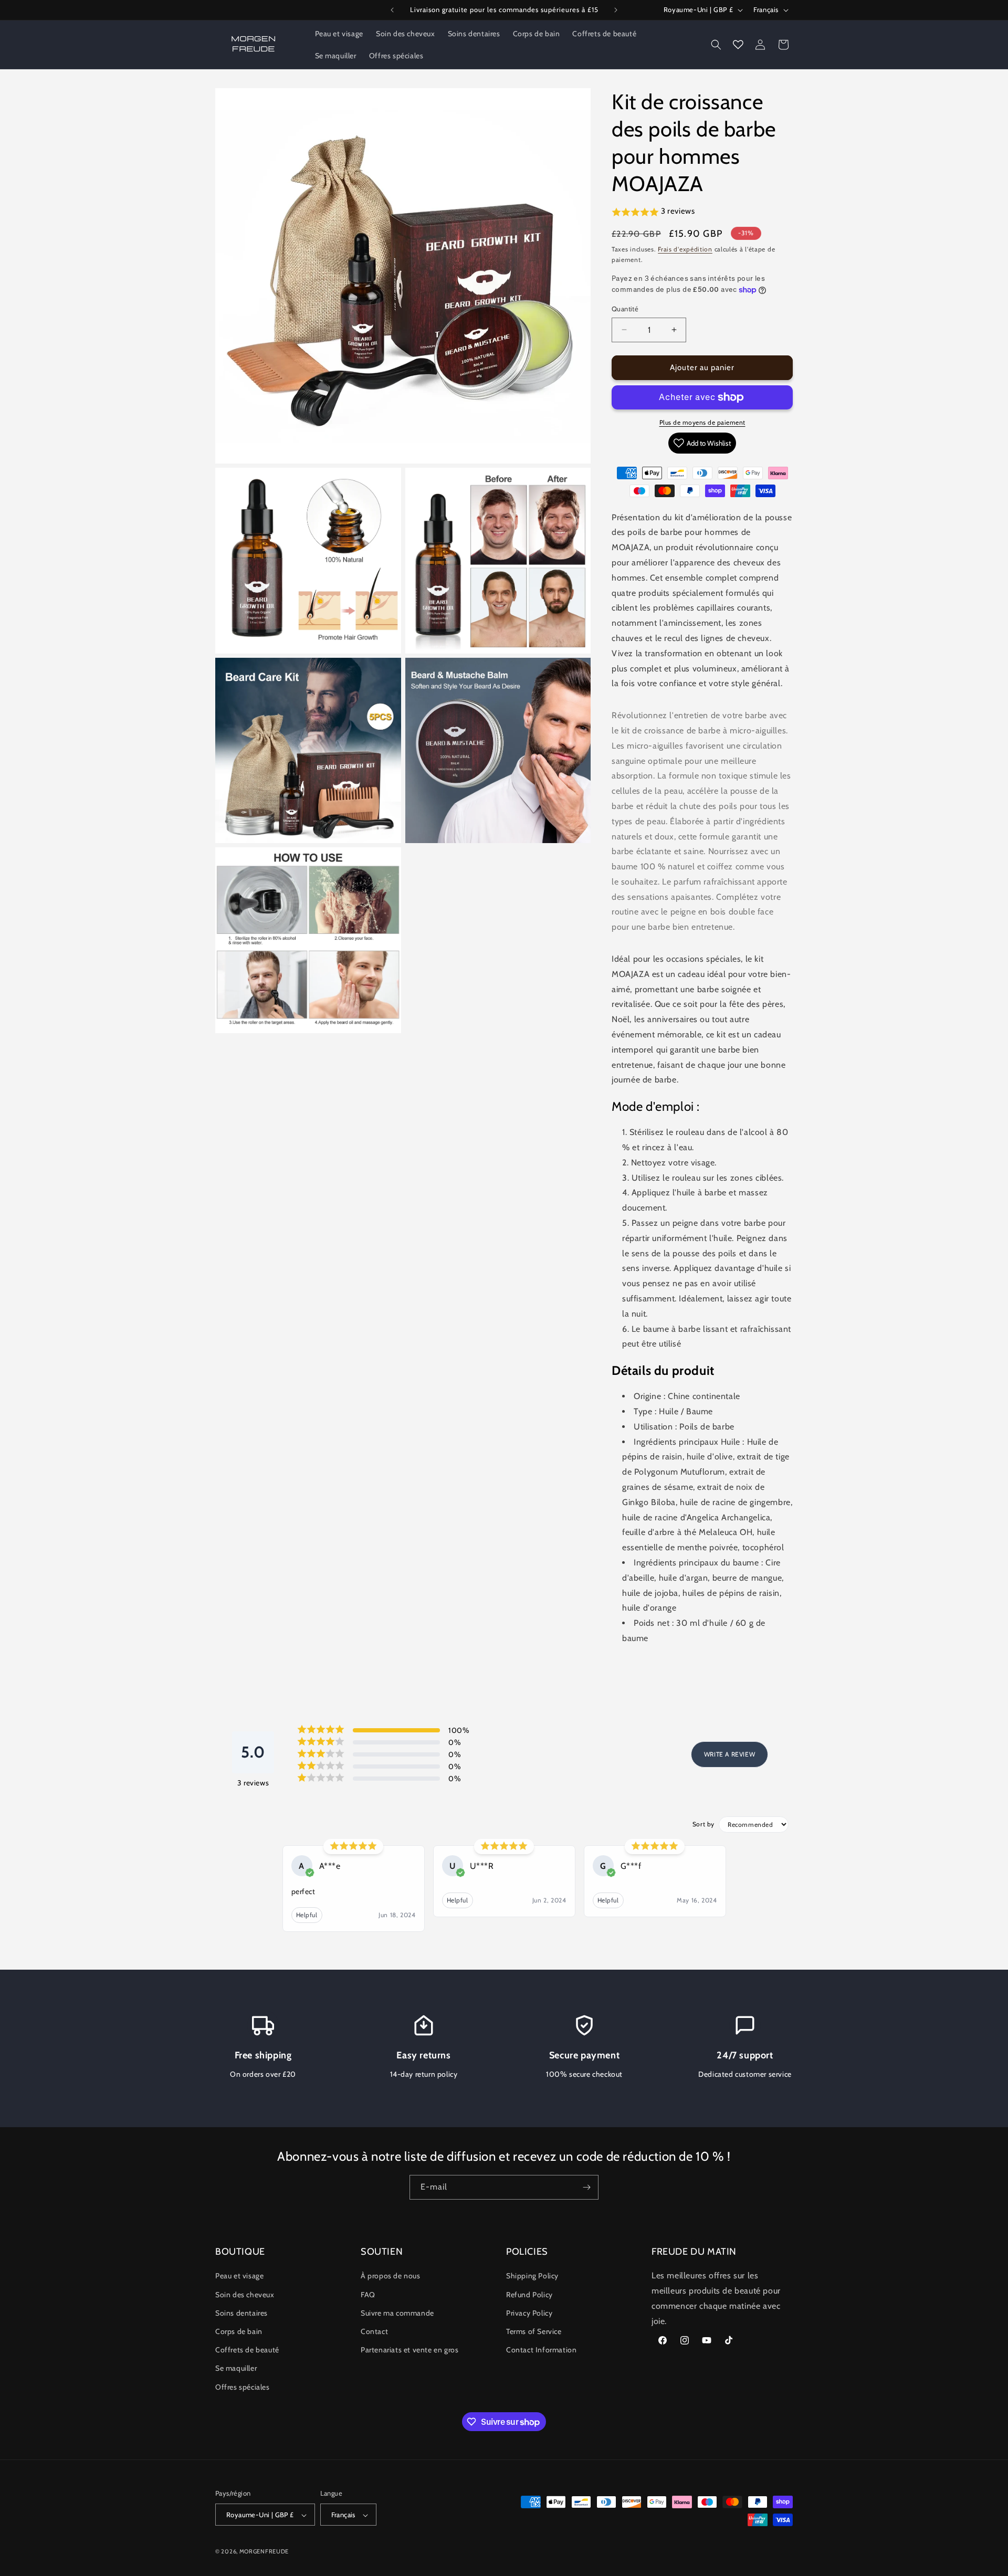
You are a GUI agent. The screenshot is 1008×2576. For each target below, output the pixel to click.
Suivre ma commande (397, 2313)
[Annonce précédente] (392, 10)
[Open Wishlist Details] (738, 45)
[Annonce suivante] (616, 10)
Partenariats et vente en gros (409, 2350)
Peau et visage (239, 2276)
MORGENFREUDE (264, 2552)
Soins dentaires (241, 2313)
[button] (716, 45)
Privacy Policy (529, 2313)
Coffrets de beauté (247, 2350)
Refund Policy (529, 2295)
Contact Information (541, 2350)
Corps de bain (239, 2331)
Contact (374, 2331)
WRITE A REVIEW (729, 1754)
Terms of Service (534, 2331)
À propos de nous (391, 2276)
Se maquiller (236, 2369)
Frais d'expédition (685, 249)
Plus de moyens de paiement (702, 422)
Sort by (703, 1824)
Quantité (625, 309)
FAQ (368, 2295)
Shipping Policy (532, 2276)
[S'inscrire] (586, 2187)
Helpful (307, 1915)
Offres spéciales (243, 2387)
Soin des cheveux (245, 2295)
